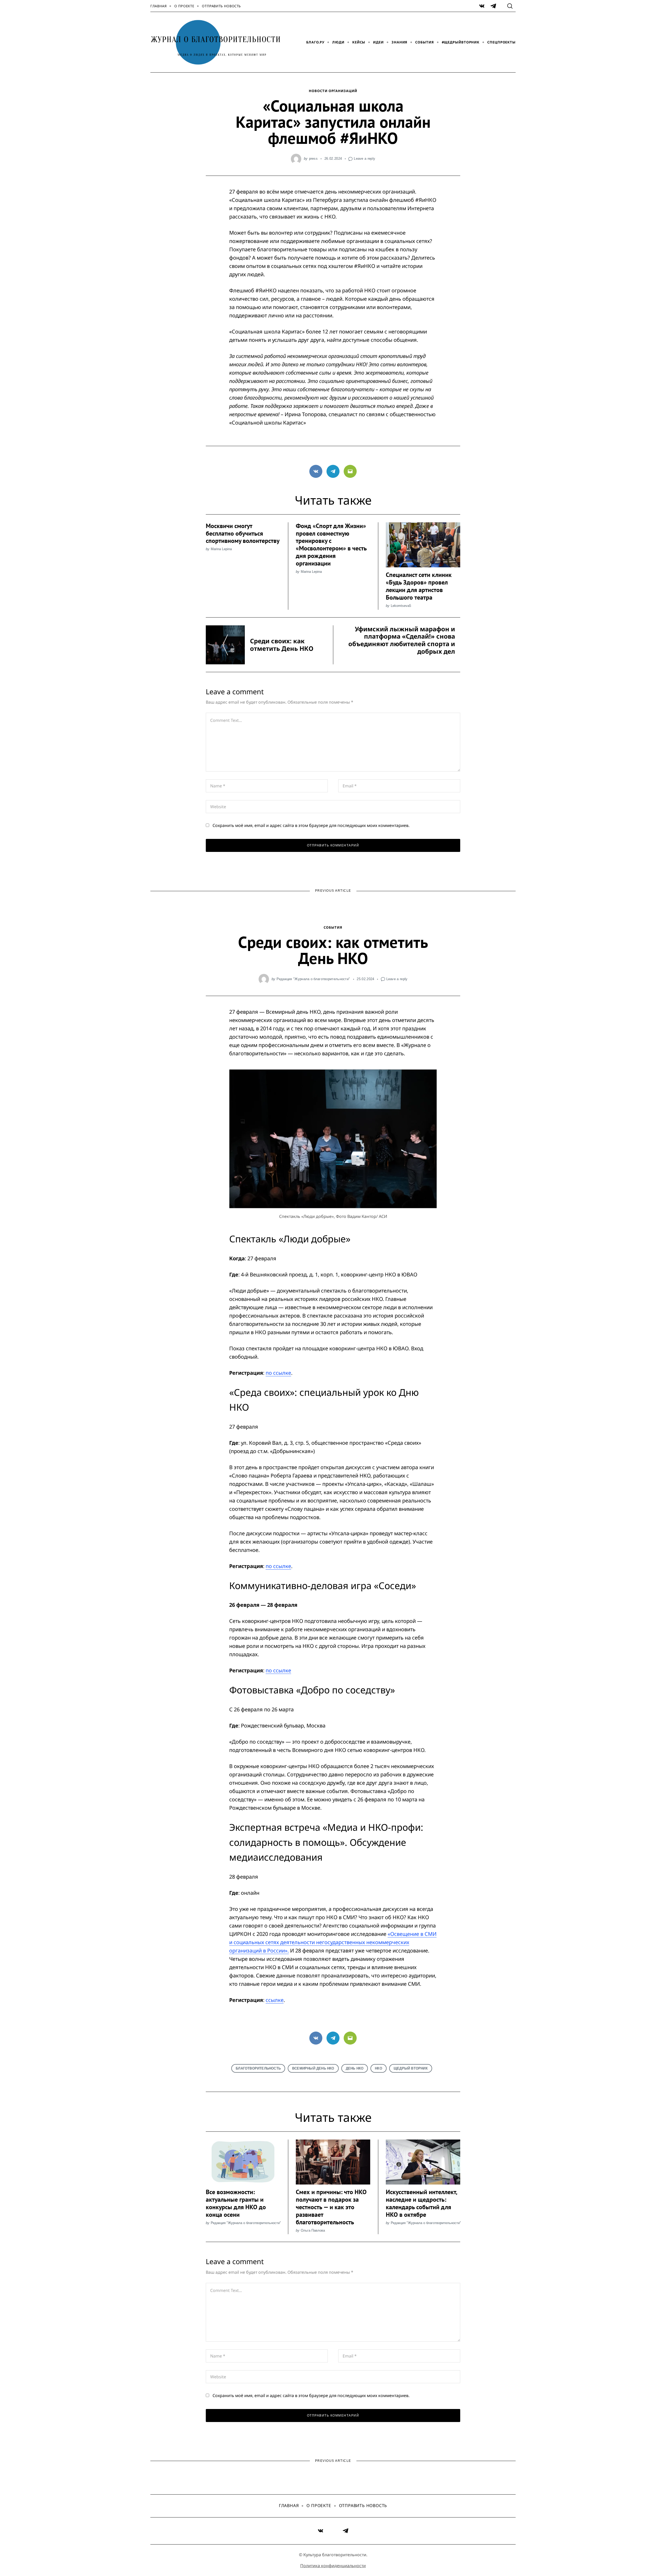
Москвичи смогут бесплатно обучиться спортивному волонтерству (243, 533)
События (424, 42)
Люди (338, 42)
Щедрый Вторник (411, 2068)
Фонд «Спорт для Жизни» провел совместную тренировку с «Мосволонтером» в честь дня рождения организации (331, 545)
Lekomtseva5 (401, 606)
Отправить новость (221, 6)
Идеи (378, 42)
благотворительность (258, 2068)
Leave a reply (364, 159)
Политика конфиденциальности (333, 2566)
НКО (379, 2068)
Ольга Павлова (313, 2230)
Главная (158, 6)
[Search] (510, 6)
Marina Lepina (221, 549)
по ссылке (278, 1373)
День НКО (355, 2068)
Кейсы (359, 42)
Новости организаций (333, 91)
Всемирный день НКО (313, 2068)
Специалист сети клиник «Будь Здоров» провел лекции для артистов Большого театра (419, 586)
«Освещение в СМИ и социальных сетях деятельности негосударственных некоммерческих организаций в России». (333, 1942)
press (313, 159)
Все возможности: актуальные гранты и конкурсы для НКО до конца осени (236, 2203)
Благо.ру (315, 42)
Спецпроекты (501, 42)
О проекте (184, 6)
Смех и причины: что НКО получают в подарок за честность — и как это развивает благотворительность (331, 2207)
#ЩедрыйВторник (461, 42)
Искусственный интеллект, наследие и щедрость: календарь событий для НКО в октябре (421, 2203)
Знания (399, 42)
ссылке (275, 2000)
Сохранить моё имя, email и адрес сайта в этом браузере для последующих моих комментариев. (311, 825)
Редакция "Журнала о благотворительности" (313, 979)
